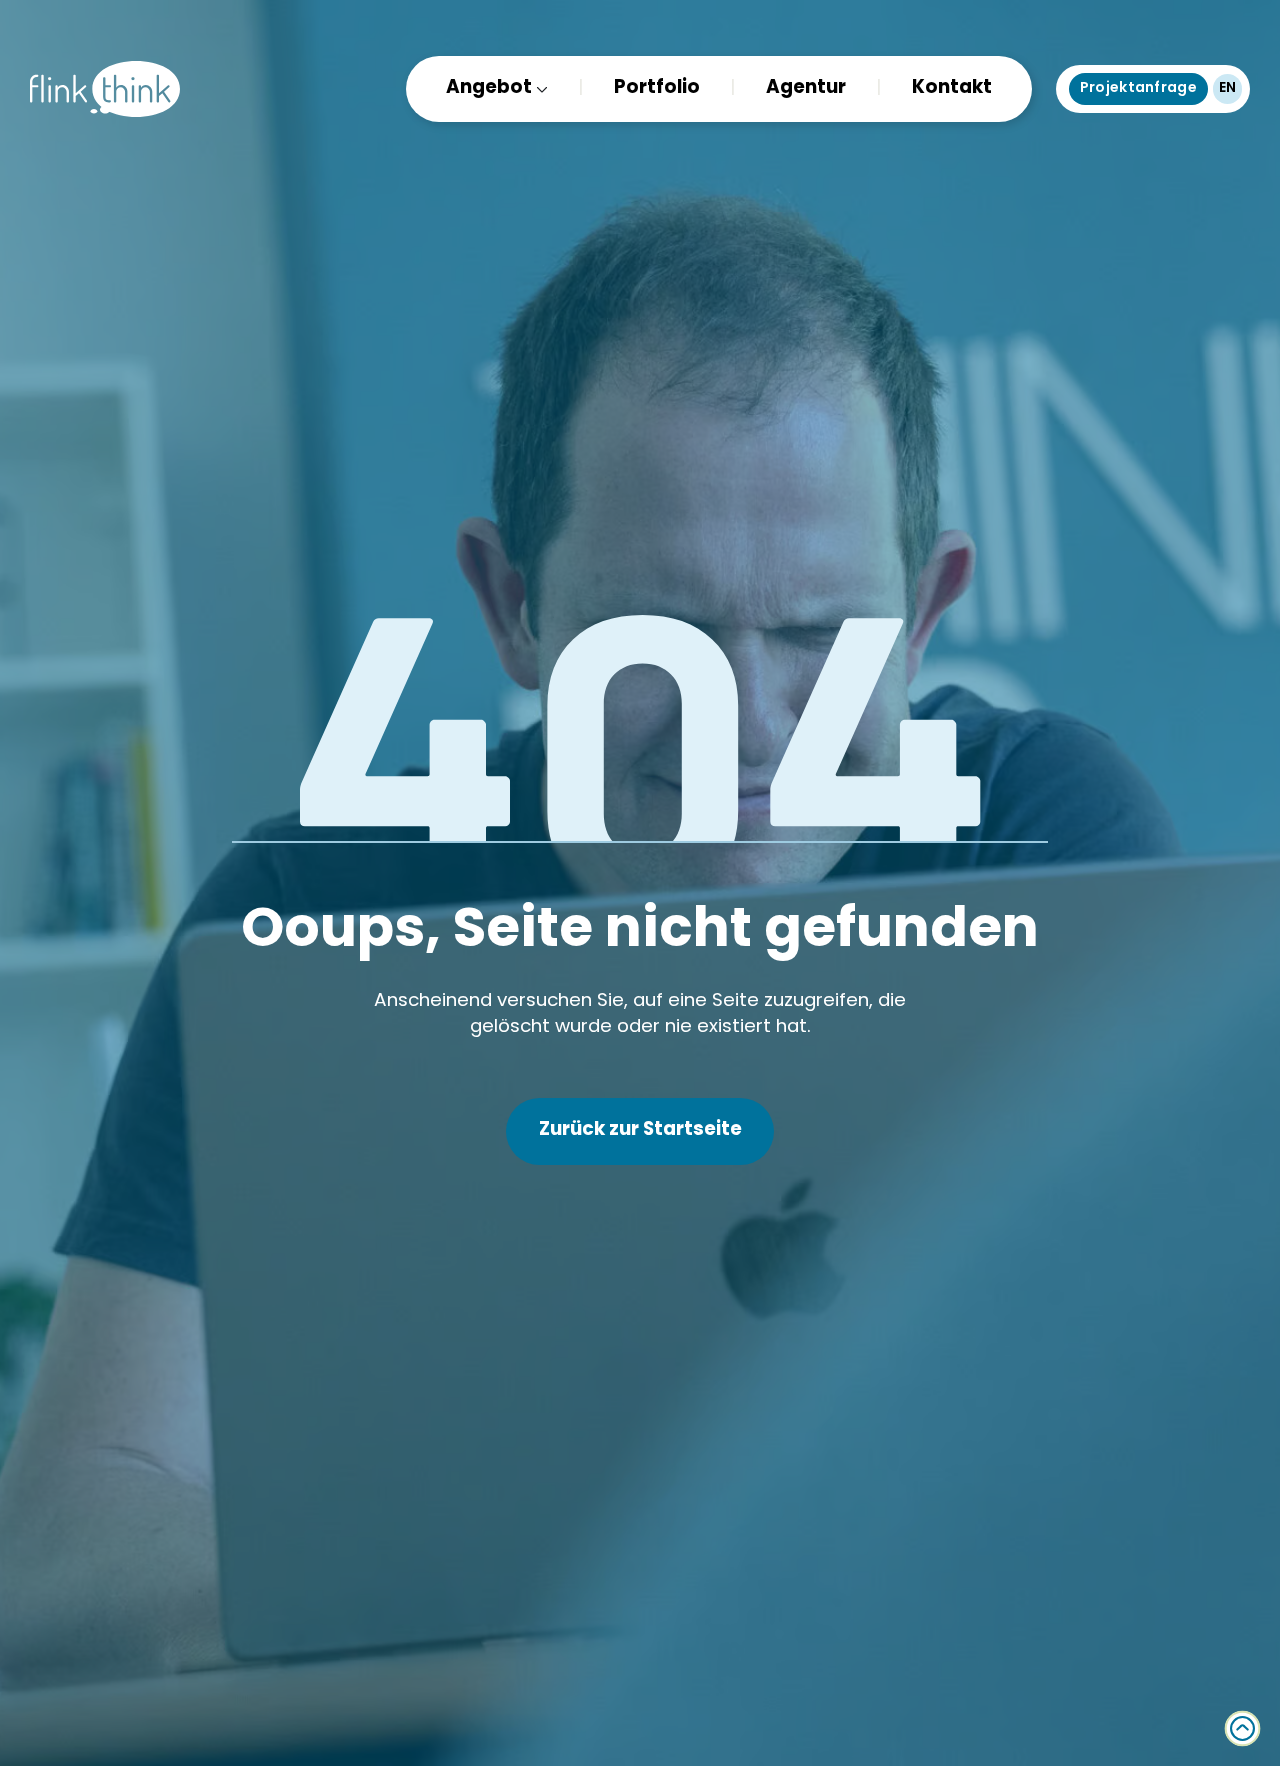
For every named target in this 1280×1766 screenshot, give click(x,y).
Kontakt (952, 89)
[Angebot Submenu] (540, 89)
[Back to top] (1242, 1728)
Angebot (489, 89)
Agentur (806, 89)
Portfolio (657, 89)
